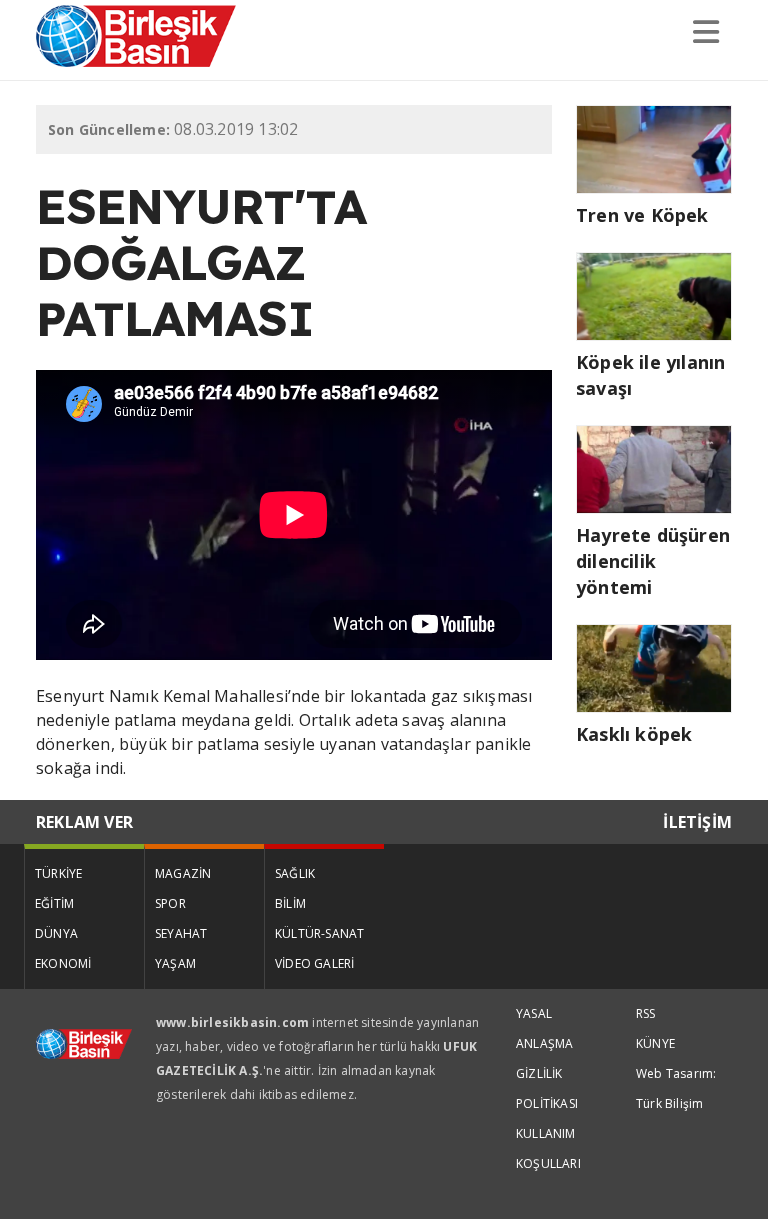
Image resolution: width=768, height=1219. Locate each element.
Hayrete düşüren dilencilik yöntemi (653, 561)
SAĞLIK (295, 873)
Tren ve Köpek (642, 215)
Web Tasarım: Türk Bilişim (676, 1088)
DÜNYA (56, 933)
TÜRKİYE (58, 873)
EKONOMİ (63, 963)
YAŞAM (175, 963)
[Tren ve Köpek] (654, 147)
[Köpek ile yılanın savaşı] (654, 294)
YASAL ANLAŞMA (544, 1028)
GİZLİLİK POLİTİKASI (547, 1088)
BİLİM (290, 903)
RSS (646, 1013)
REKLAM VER (84, 822)
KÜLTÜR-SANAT (319, 933)
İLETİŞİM (697, 822)
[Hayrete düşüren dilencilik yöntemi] (654, 467)
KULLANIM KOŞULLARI (548, 1148)
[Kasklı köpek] (654, 666)
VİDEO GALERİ (314, 963)
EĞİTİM (54, 903)
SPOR (170, 903)
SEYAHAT (181, 933)
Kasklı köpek (634, 734)
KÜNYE (655, 1043)
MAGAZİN (183, 873)
